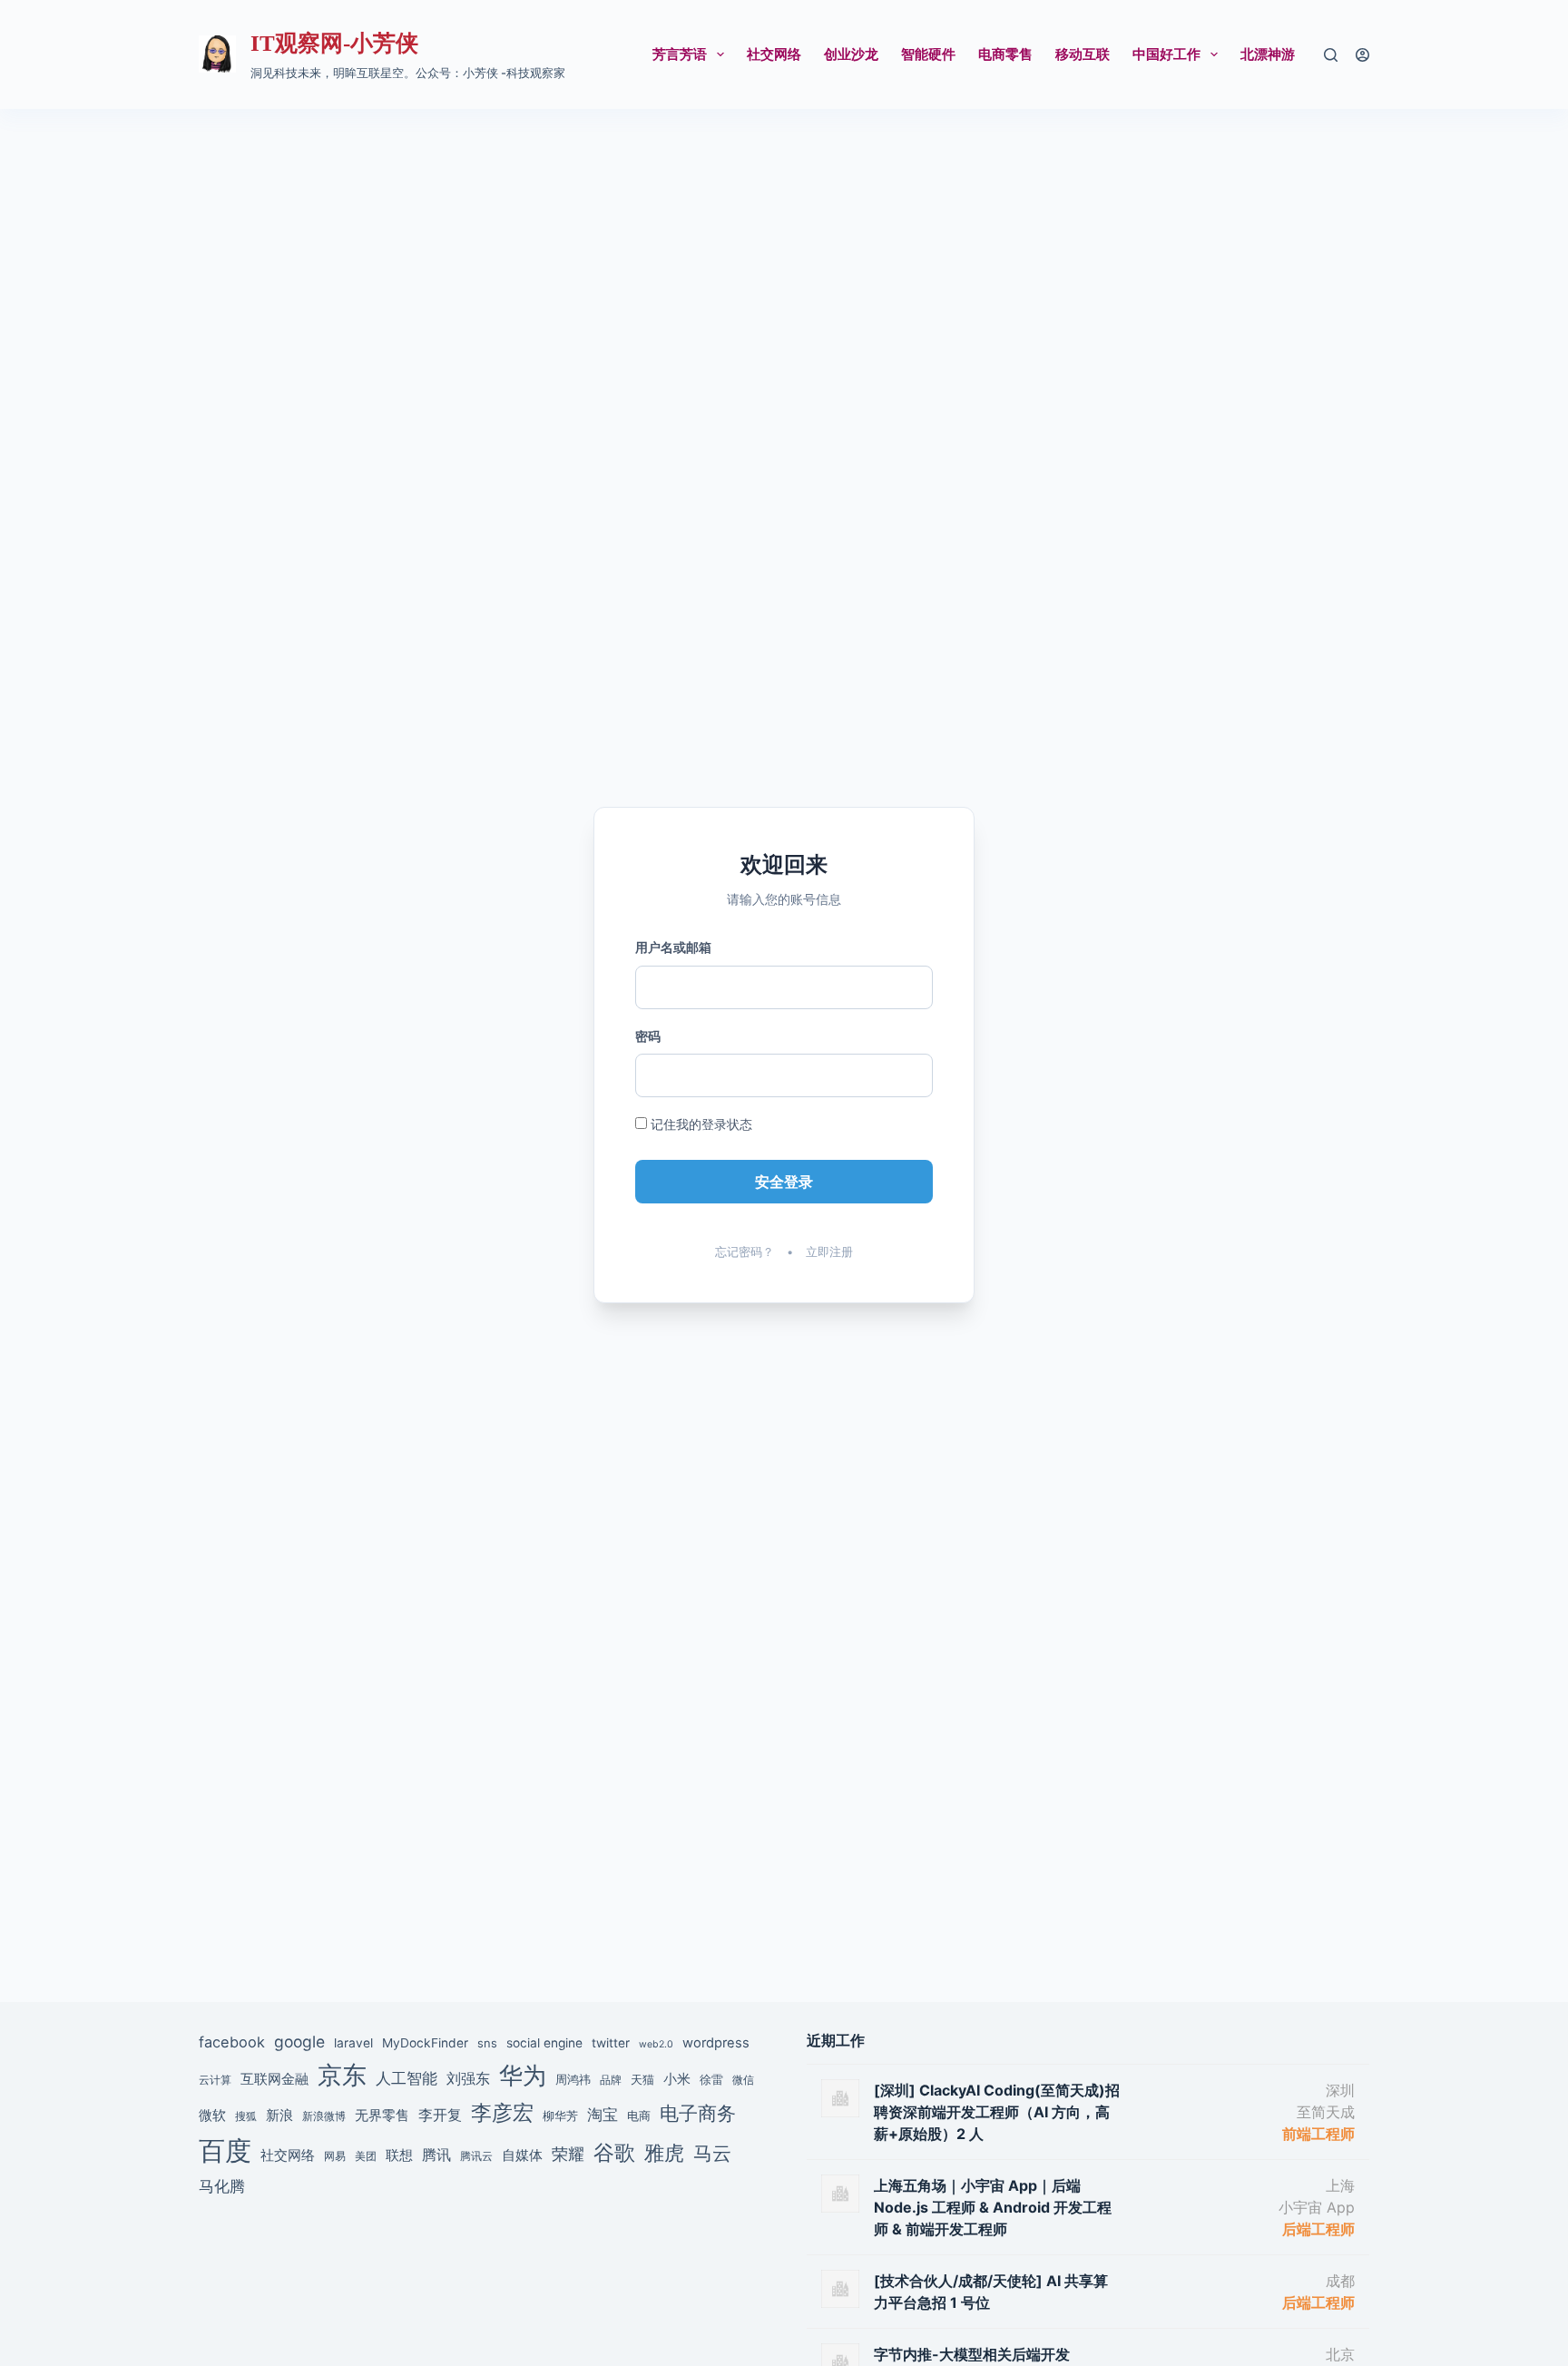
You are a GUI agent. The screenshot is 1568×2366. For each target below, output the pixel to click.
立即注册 (829, 1252)
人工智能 (407, 2078)
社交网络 (774, 54)
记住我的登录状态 (700, 1124)
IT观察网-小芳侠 (334, 43)
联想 (399, 2155)
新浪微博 (324, 2116)
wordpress (716, 2043)
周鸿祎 (573, 2079)
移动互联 (1083, 54)
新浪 (279, 2115)
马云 (712, 2153)
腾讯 (436, 2155)
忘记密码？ (745, 1252)
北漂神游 (1268, 54)
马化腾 (222, 2186)
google (299, 2042)
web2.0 (656, 2044)
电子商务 (698, 2113)
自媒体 (522, 2155)
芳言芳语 (680, 54)
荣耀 (568, 2154)
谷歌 (614, 2152)
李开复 (440, 2115)
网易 (335, 2156)
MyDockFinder (425, 2043)
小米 (677, 2079)
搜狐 (246, 2116)
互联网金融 (274, 2079)
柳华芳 (560, 2116)
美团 (366, 2156)
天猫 (642, 2079)
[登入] (1362, 55)
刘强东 (468, 2078)
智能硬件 (928, 54)
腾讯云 (476, 2156)
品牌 (611, 2080)
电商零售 (1005, 54)
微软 (212, 2115)
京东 (342, 2075)
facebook (232, 2042)
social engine (544, 2043)
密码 (648, 1036)
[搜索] (1331, 55)
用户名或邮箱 (673, 947)
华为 (523, 2075)
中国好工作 (1166, 54)
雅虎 (664, 2153)
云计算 (215, 2080)
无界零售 (382, 2116)
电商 (639, 2116)
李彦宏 (502, 2112)
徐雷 (711, 2079)
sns (487, 2043)
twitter (611, 2043)
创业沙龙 (851, 54)
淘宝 (603, 2114)
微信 (743, 2080)
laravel (353, 2043)
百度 (225, 2150)
